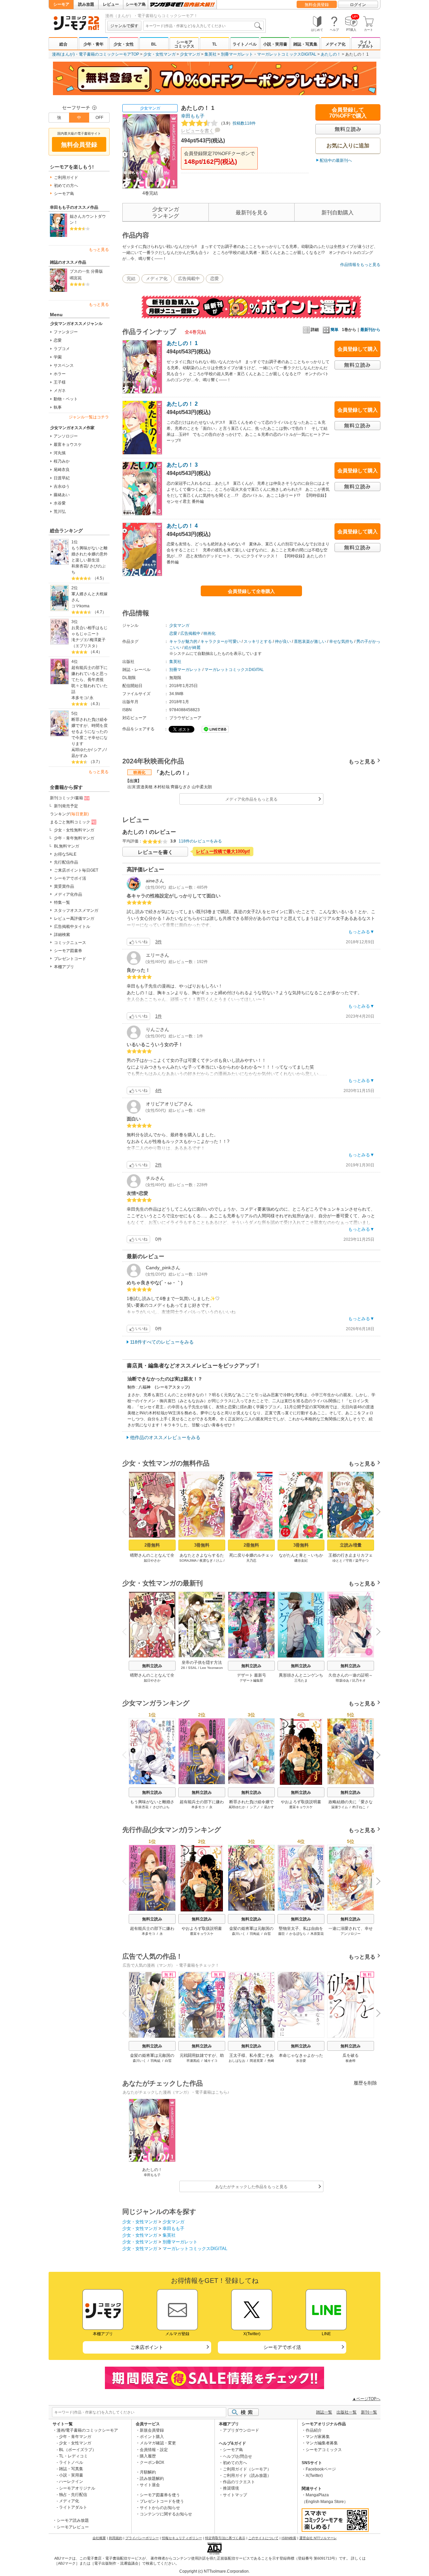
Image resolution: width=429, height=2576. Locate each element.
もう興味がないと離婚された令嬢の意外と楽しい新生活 (89, 554)
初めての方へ (66, 186)
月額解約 (148, 2472)
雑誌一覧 (324, 2412)
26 (183, 1668)
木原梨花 (317, 1934)
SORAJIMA (188, 1561)
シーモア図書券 (68, 951)
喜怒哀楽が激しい (310, 641)
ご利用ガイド (66, 178)
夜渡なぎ (206, 1561)
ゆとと (338, 1561)
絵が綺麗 (192, 648)
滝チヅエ (79, 640)
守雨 (349, 1561)
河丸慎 (60, 453)
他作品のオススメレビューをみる (165, 1437)
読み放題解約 (152, 2479)
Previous (127, 1511)
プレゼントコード (70, 959)
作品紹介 (314, 2430)
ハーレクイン (71, 2482)
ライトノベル (245, 44)
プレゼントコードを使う (162, 2501)
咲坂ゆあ (343, 1680)
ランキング (69, 814)
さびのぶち (161, 1807)
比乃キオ (359, 1680)
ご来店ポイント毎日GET (76, 870)
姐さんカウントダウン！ (88, 219)
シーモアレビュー (73, 2527)
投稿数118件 (237, 123)
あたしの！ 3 (182, 465)
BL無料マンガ (67, 846)
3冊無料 (202, 1545)
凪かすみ (79, 756)
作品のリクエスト (239, 2482)
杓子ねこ (359, 1807)
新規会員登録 (152, 2430)
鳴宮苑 (76, 278)
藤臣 (282, 1934)
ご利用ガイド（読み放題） (247, 2476)
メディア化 (335, 44)
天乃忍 (251, 1561)
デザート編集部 (251, 1680)
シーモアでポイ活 (70, 878)
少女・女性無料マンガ (74, 830)
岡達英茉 (256, 2061)
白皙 (267, 1934)
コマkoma (80, 606)
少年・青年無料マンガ (74, 838)
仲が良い (283, 641)
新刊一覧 (369, 2412)
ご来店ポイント (147, 2347)
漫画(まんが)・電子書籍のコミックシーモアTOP (96, 54)
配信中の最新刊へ (336, 160)
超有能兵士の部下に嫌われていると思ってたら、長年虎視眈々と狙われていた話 (89, 680)
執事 (58, 407)
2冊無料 (152, 1545)
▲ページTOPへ (366, 2399)
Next (376, 1512)
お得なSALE (65, 854)
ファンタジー (66, 332)
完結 (131, 279)
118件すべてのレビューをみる (162, 1342)
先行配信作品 (66, 862)
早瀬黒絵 (193, 2061)
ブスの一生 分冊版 (86, 271)
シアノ (100, 750)
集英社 (210, 54)
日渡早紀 (62, 478)
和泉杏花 (79, 566)
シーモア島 (136, 4)
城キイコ (211, 2061)
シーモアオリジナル (77, 2488)
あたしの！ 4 (182, 526)
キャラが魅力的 (183, 641)
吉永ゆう (62, 486)
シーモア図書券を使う (160, 2495)
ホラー (60, 374)
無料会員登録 (317, 5)
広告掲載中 (189, 279)
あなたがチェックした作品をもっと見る (251, 2187)
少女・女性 (124, 44)
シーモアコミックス (184, 44)
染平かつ (362, 1561)
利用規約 (116, 2538)
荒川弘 (60, 512)
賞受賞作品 (64, 886)
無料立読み (152, 1666)
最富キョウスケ (68, 445)
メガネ (60, 391)
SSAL (193, 1668)
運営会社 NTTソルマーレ (318, 2538)
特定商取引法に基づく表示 (225, 2538)
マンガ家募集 (318, 2437)
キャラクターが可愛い (221, 641)
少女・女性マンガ (160, 54)
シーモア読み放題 (73, 2520)
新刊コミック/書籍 (67, 798)
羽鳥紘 (255, 1934)
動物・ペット (66, 399)
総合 (63, 44)
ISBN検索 (289, 2538)
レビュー (111, 4)
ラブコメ (62, 349)
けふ (219, 1561)
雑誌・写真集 (305, 44)
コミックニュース (70, 943)
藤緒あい (62, 495)
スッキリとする (258, 641)
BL (154, 44)
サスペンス (64, 365)
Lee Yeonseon (211, 1668)
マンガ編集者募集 (322, 2443)
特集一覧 (62, 902)
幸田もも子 (193, 116)
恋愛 (58, 340)
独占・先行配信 (73, 2495)
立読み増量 (351, 1545)
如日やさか (152, 1561)
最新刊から (370, 330)
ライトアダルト (366, 44)
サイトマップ (235, 2495)
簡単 (334, 330)
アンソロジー (66, 436)
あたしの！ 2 (182, 404)
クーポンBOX (152, 2462)
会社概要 (99, 2538)
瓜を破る (351, 2055)
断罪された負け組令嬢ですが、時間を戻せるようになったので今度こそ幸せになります (89, 732)
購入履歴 (148, 2456)
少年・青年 (94, 44)
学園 (58, 357)
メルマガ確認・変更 (158, 2443)
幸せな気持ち (341, 641)
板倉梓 (351, 2061)
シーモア (61, 4)
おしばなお (237, 2061)
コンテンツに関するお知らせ (166, 2514)
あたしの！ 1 (182, 343)
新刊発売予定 (66, 806)
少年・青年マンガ (75, 2437)
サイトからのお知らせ (160, 2508)
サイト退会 (150, 2485)
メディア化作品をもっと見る (251, 799)
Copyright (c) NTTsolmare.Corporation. (214, 2571)
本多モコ (79, 698)
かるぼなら (298, 1934)
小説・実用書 (275, 44)
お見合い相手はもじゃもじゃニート (89, 631)
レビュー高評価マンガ (74, 919)
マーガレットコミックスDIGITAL (287, 54)
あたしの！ (331, 54)
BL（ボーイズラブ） (78, 2450)
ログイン (358, 5)
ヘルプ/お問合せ (237, 2456)
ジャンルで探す (124, 26)
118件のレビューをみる (200, 841)
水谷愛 (60, 503)
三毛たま (301, 1680)
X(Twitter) (314, 2476)
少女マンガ (190, 54)
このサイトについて (263, 2538)
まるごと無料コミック (70, 822)
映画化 (209, 633)
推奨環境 (231, 2488)
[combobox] (203, 26)
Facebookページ (321, 2469)
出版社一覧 (347, 2412)
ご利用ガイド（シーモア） (247, 2469)
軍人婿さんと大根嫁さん (89, 597)
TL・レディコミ (73, 2456)
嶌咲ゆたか (81, 750)
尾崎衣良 (62, 470)
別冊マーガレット (237, 54)
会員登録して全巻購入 (251, 591)
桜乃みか (62, 461)
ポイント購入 (152, 2437)
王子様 (60, 382)
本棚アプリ (64, 967)
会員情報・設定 (154, 2450)
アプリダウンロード (241, 2430)
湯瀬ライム (340, 1807)
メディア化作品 (68, 894)
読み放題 (86, 4)
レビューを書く (197, 131)
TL (214, 44)
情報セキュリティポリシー (182, 2538)
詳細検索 (62, 935)
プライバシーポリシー (142, 2538)
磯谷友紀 (301, 1561)
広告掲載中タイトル (72, 927)
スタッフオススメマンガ (76, 910)
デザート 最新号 (252, 1675)
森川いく (239, 1934)
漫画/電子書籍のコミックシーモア (87, 2430)
